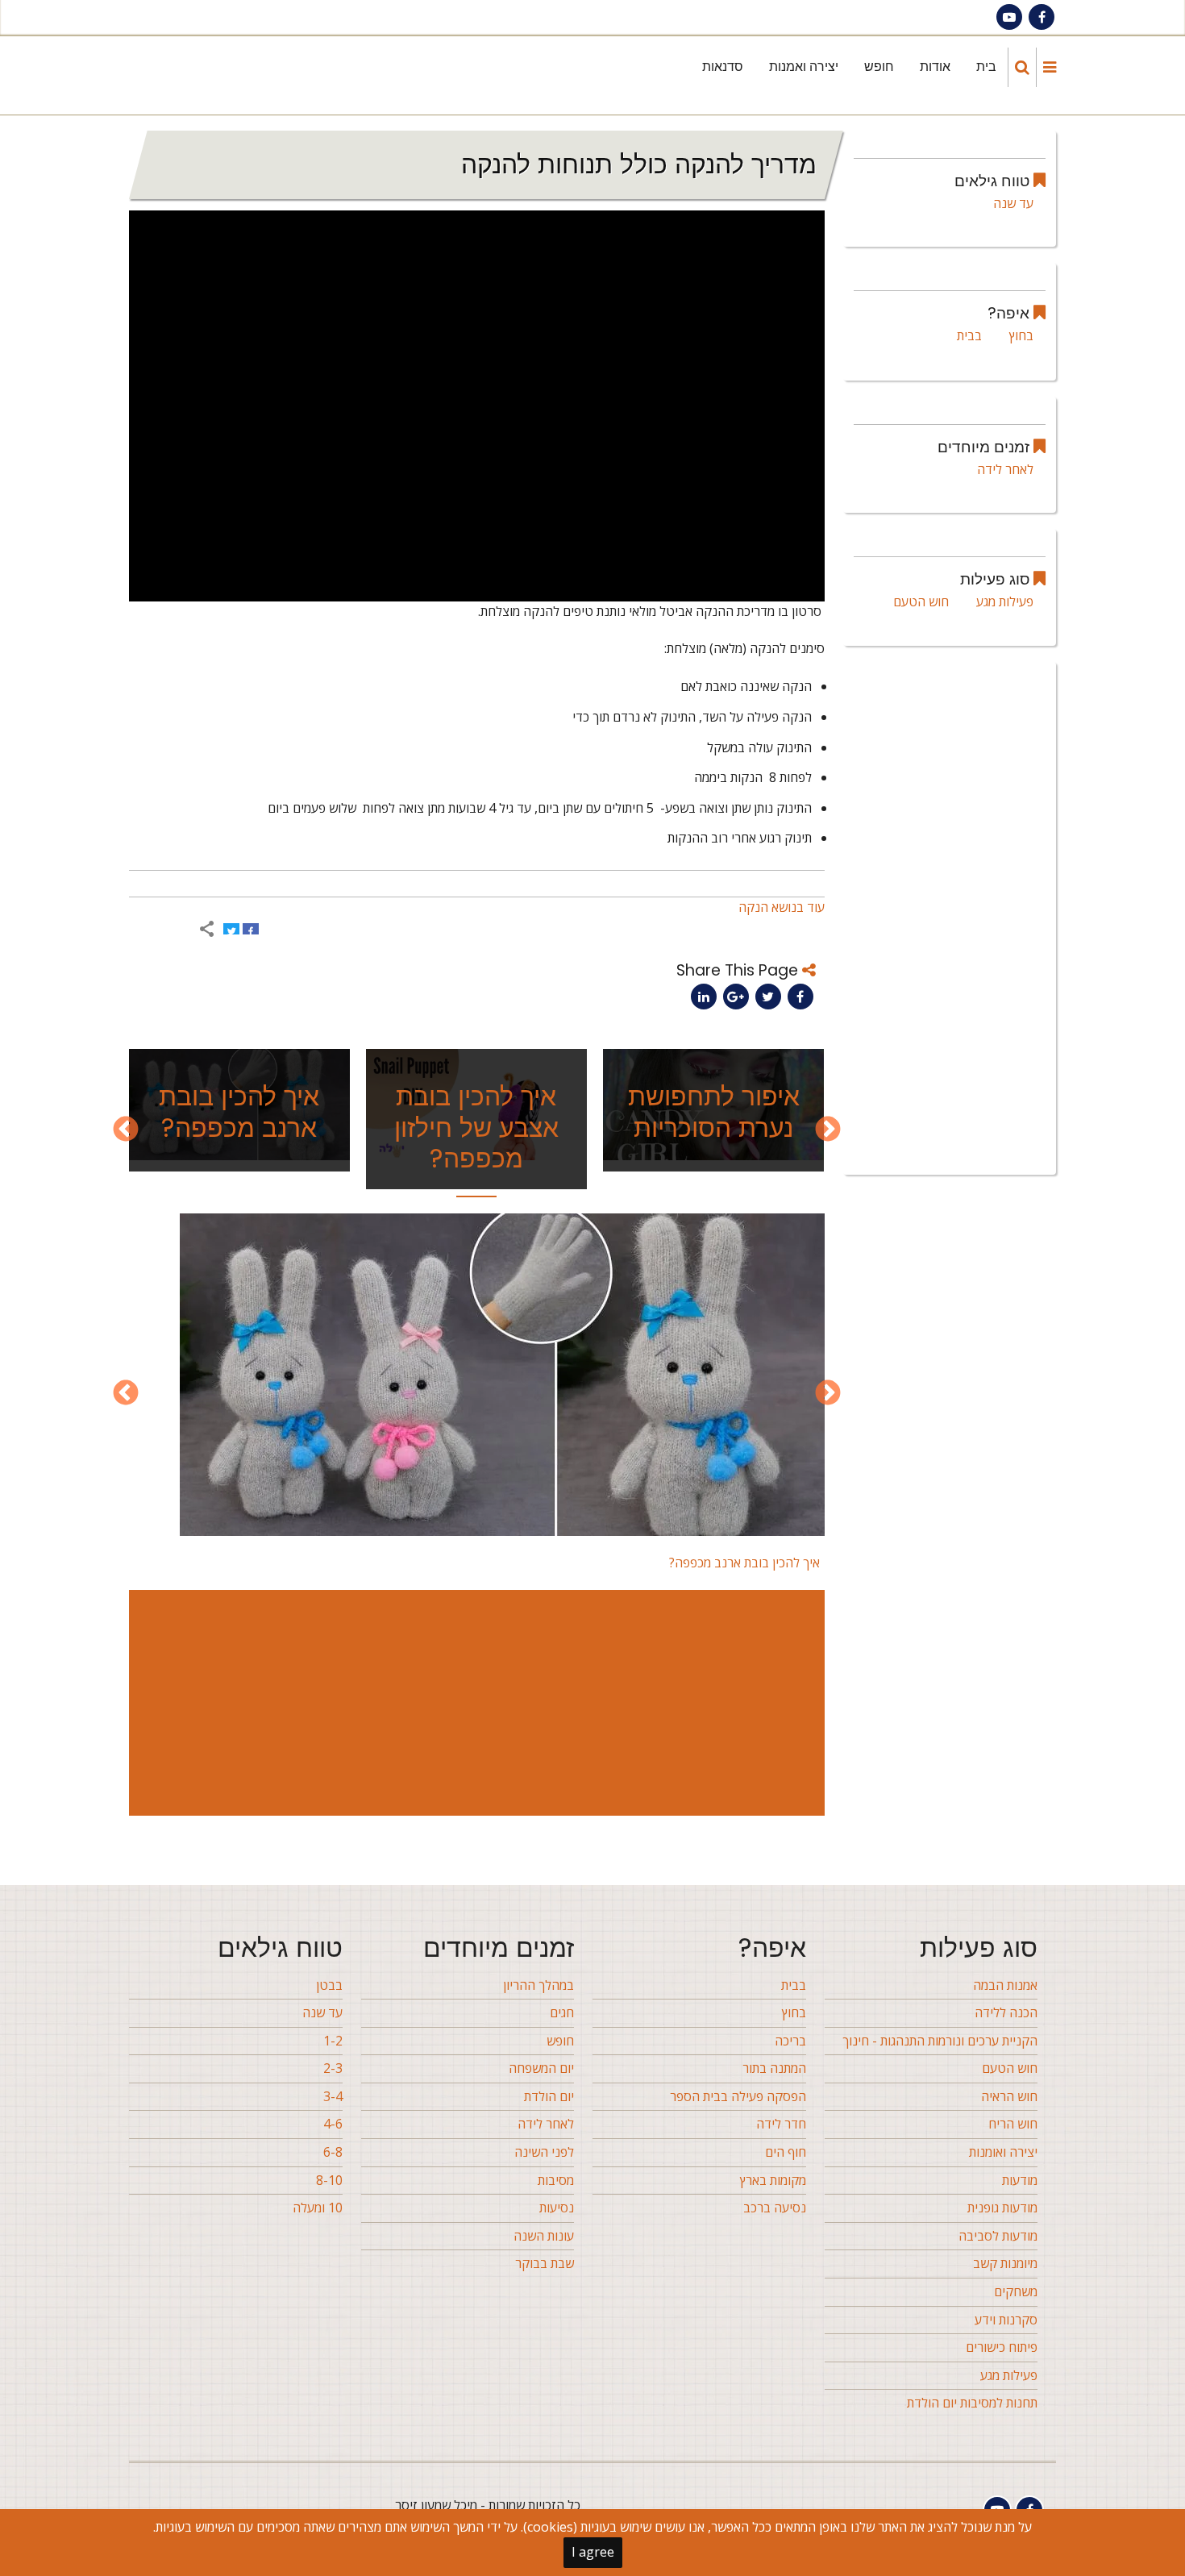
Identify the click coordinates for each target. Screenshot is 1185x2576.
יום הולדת (549, 2096)
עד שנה (1013, 203)
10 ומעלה (318, 2208)
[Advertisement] (474, 1703)
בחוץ (1021, 335)
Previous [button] (828, 1130)
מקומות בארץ (773, 2180)
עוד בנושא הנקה (782, 907)
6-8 (333, 2152)
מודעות (1020, 2180)
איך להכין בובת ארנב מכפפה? (239, 1111)
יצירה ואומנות (1003, 2152)
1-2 (333, 2041)
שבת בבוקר (545, 2263)
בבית (969, 335)
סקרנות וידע (1006, 2320)
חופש (879, 67)
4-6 (333, 2124)
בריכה (790, 2041)
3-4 (333, 2096)
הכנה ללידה (1006, 2012)
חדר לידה (781, 2124)
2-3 (333, 2068)
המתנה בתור (774, 2068)
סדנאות (723, 67)
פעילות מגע (1005, 601)
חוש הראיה (1009, 2096)
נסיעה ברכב (775, 2208)
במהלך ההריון (538, 1985)
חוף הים (786, 2152)
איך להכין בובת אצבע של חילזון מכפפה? (476, 1127)
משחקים (1016, 2291)
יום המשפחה (541, 2068)
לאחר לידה (1005, 469)
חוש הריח (1013, 2124)
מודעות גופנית (1002, 2208)
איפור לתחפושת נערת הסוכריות (714, 1111)
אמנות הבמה (1005, 1985)
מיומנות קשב (1005, 2263)
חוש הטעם (921, 601)
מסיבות (556, 2180)
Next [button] (126, 1130)
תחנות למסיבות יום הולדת (972, 2403)
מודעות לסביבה (998, 2236)
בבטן (329, 1985)
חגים (562, 2012)
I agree (593, 2552)
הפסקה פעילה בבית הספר (738, 2096)
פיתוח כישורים (1002, 2347)
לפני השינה (544, 2152)
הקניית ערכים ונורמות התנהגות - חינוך (940, 2041)
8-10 (329, 2180)
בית (986, 67)
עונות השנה (544, 2236)
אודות (935, 67)
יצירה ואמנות (804, 67)
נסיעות (557, 2208)
